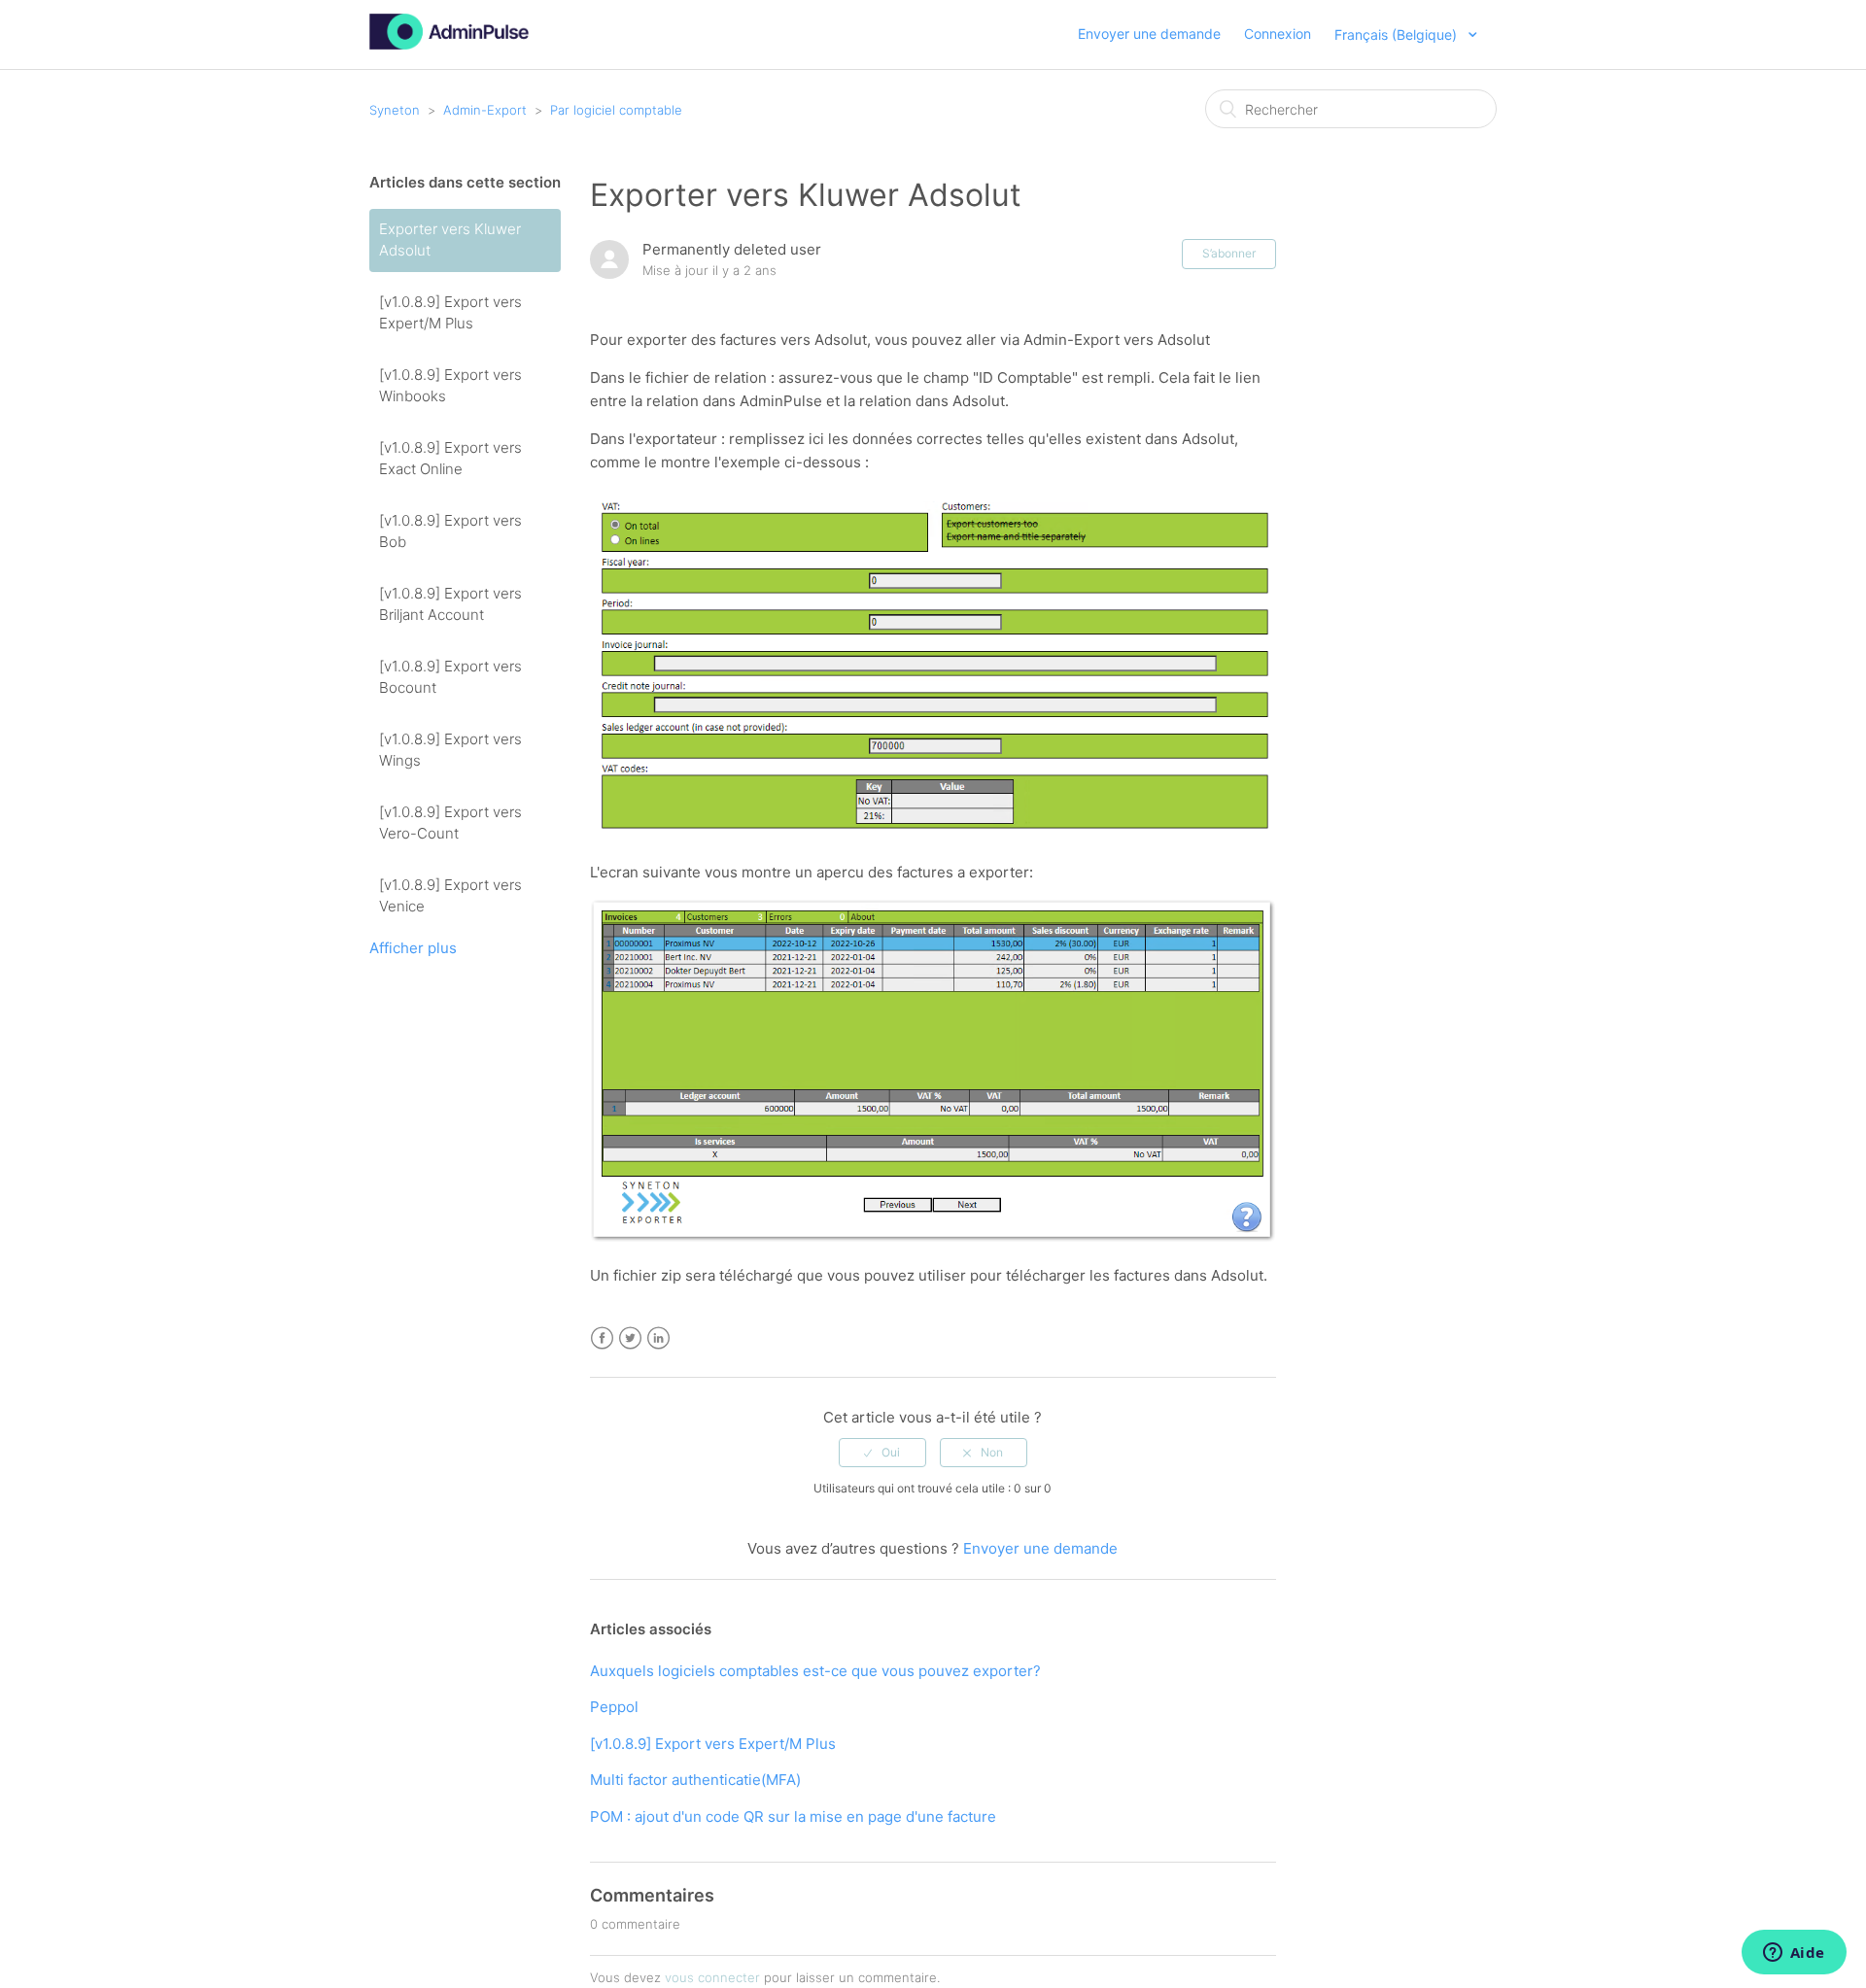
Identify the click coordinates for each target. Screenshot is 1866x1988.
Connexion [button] (1278, 34)
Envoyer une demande (1149, 34)
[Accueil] (449, 44)
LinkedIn (658, 1338)
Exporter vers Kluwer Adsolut (450, 240)
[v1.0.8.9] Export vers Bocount (450, 677)
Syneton (395, 110)
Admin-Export (485, 110)
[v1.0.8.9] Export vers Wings (450, 750)
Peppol (614, 1707)
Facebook (602, 1338)
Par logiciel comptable (616, 110)
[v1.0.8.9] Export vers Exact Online (450, 459)
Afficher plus (413, 948)
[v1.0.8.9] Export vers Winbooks (450, 386)
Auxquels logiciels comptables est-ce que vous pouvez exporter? (815, 1671)
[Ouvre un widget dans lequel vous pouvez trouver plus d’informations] (1794, 1954)
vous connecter (712, 1977)
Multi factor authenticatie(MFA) (695, 1780)
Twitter (630, 1338)
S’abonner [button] (1229, 253)
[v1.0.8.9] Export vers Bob (450, 531)
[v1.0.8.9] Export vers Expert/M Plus (450, 313)
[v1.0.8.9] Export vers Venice (450, 896)
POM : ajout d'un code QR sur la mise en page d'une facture (793, 1817)
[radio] (882, 1453)
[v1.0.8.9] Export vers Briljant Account (450, 604)
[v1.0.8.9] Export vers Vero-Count (450, 823)
